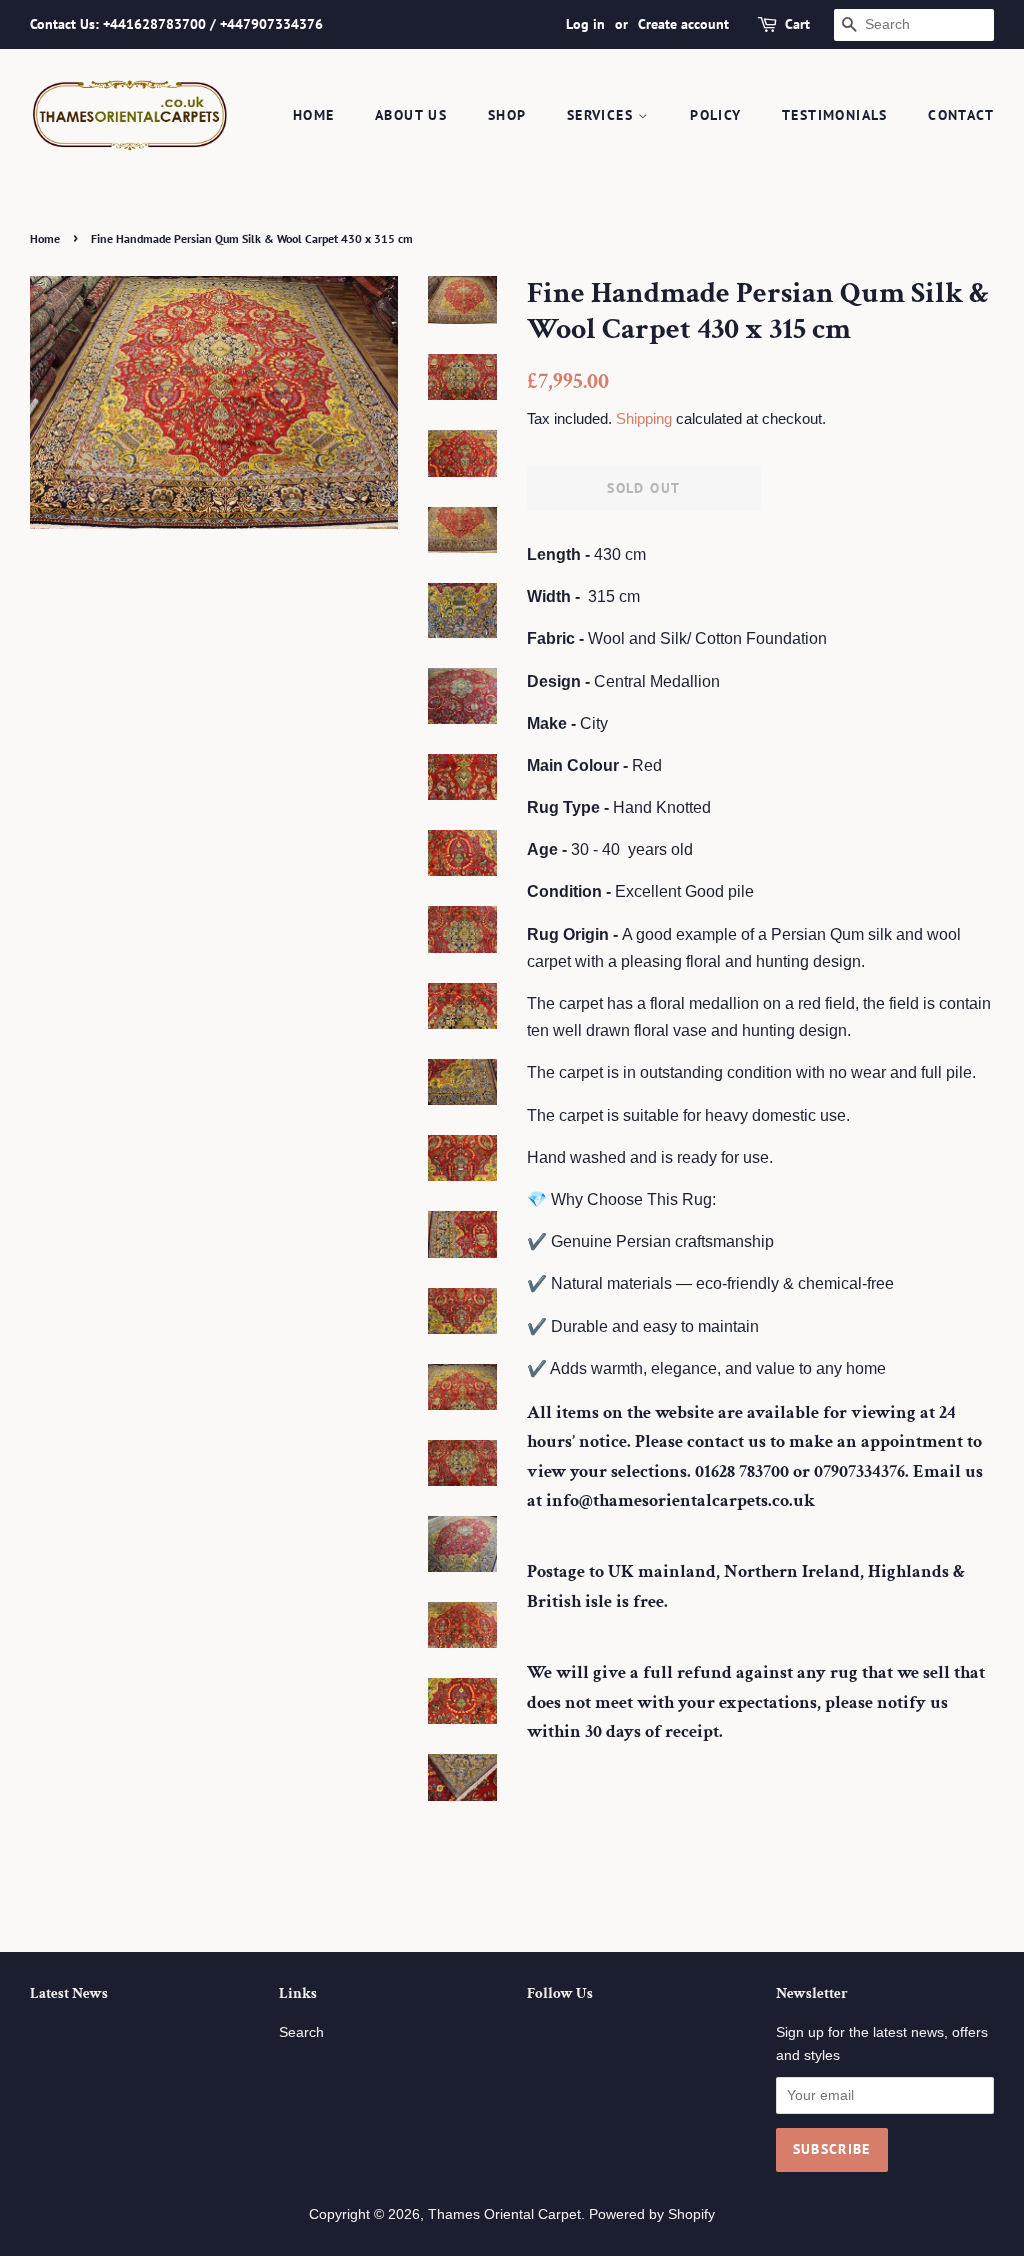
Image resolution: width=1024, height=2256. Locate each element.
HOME (314, 115)
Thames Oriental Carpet (504, 2214)
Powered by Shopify (652, 2214)
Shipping (644, 418)
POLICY (715, 115)
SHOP (507, 115)
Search (301, 2032)
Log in (585, 24)
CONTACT (961, 115)
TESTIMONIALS (835, 115)
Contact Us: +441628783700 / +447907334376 (176, 24)
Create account (683, 24)
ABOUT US (411, 115)
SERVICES (603, 115)
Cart (797, 24)
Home (45, 238)
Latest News (69, 1993)
